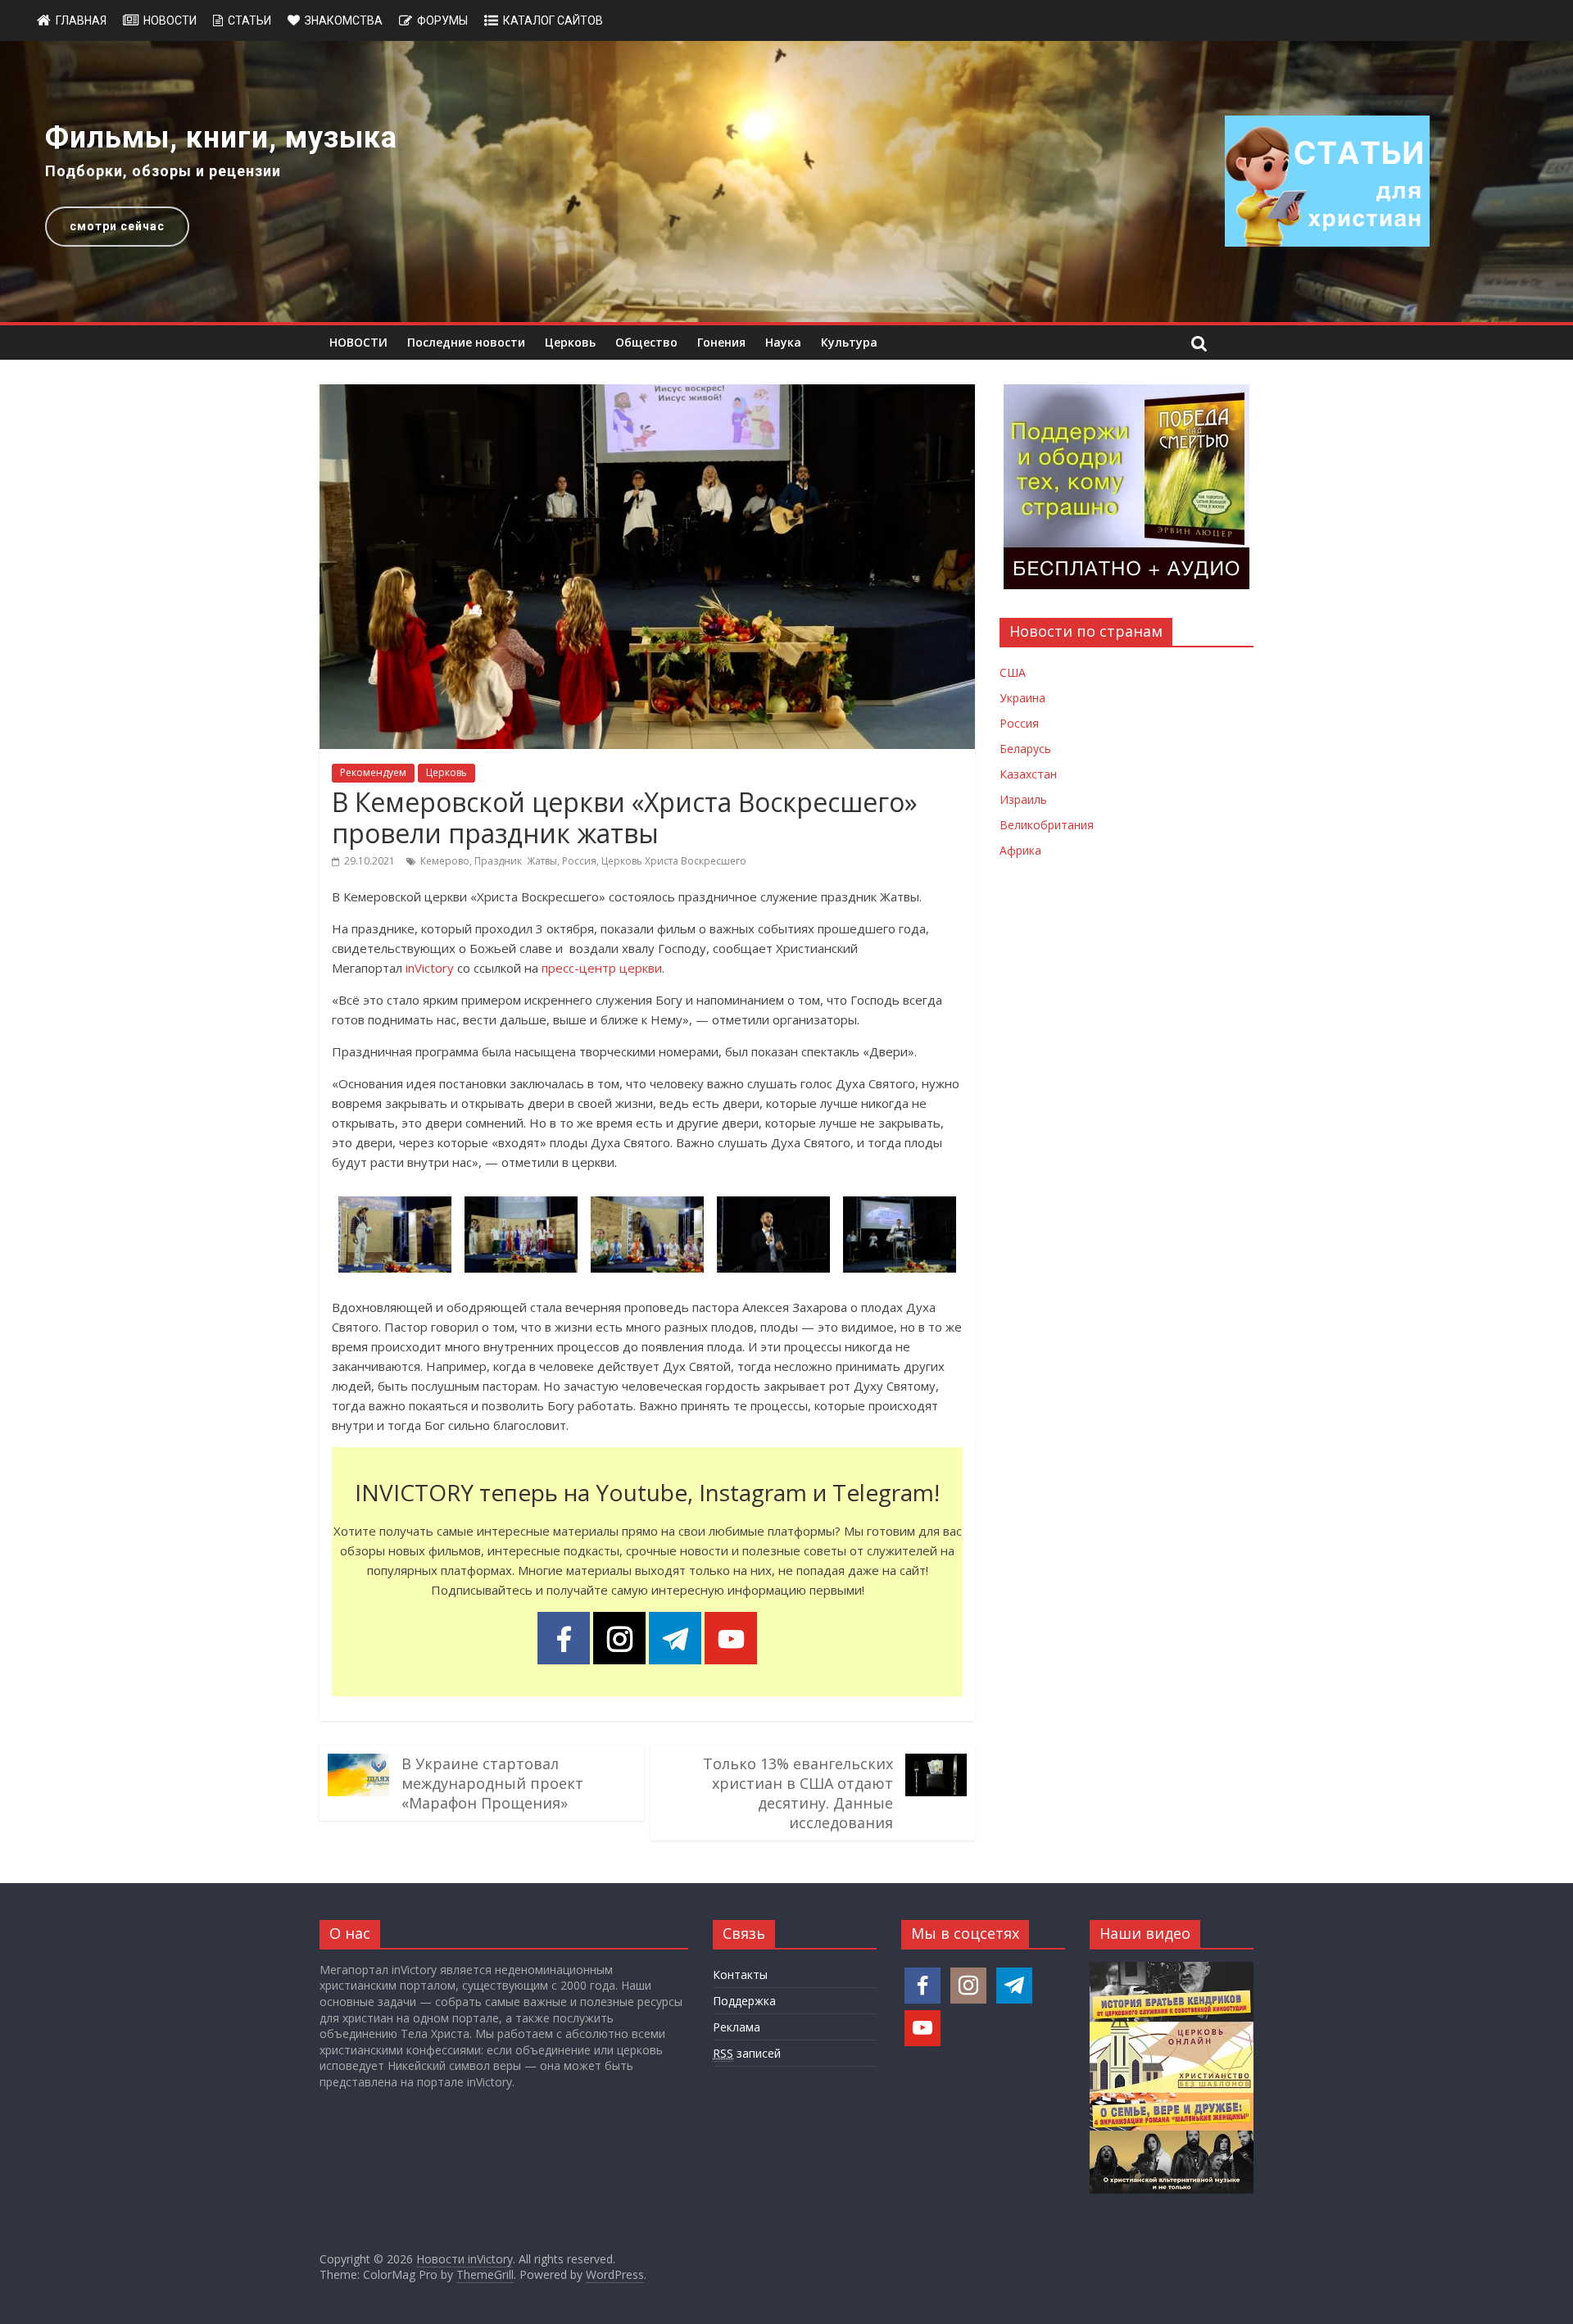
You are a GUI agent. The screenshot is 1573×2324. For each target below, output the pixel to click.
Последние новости (466, 342)
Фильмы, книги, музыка (221, 138)
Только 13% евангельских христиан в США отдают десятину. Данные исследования (798, 1793)
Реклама (737, 2027)
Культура (849, 342)
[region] (786, 182)
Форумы (442, 20)
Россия (579, 861)
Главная (81, 20)
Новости (170, 20)
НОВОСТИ (358, 342)
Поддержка (744, 2001)
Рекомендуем (373, 772)
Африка (1020, 850)
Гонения (721, 342)
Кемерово (445, 861)
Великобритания (1047, 825)
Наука (783, 342)
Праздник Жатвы (516, 861)
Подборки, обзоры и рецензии (163, 171)
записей (747, 2053)
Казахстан (1028, 774)
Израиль (1023, 799)
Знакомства (344, 20)
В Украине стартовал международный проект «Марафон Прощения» (492, 1783)
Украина (1022, 698)
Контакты (740, 1974)
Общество (646, 342)
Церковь (570, 342)
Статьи (249, 20)
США (1013, 672)
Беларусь (1025, 749)
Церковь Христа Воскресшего (674, 861)
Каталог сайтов (553, 20)
